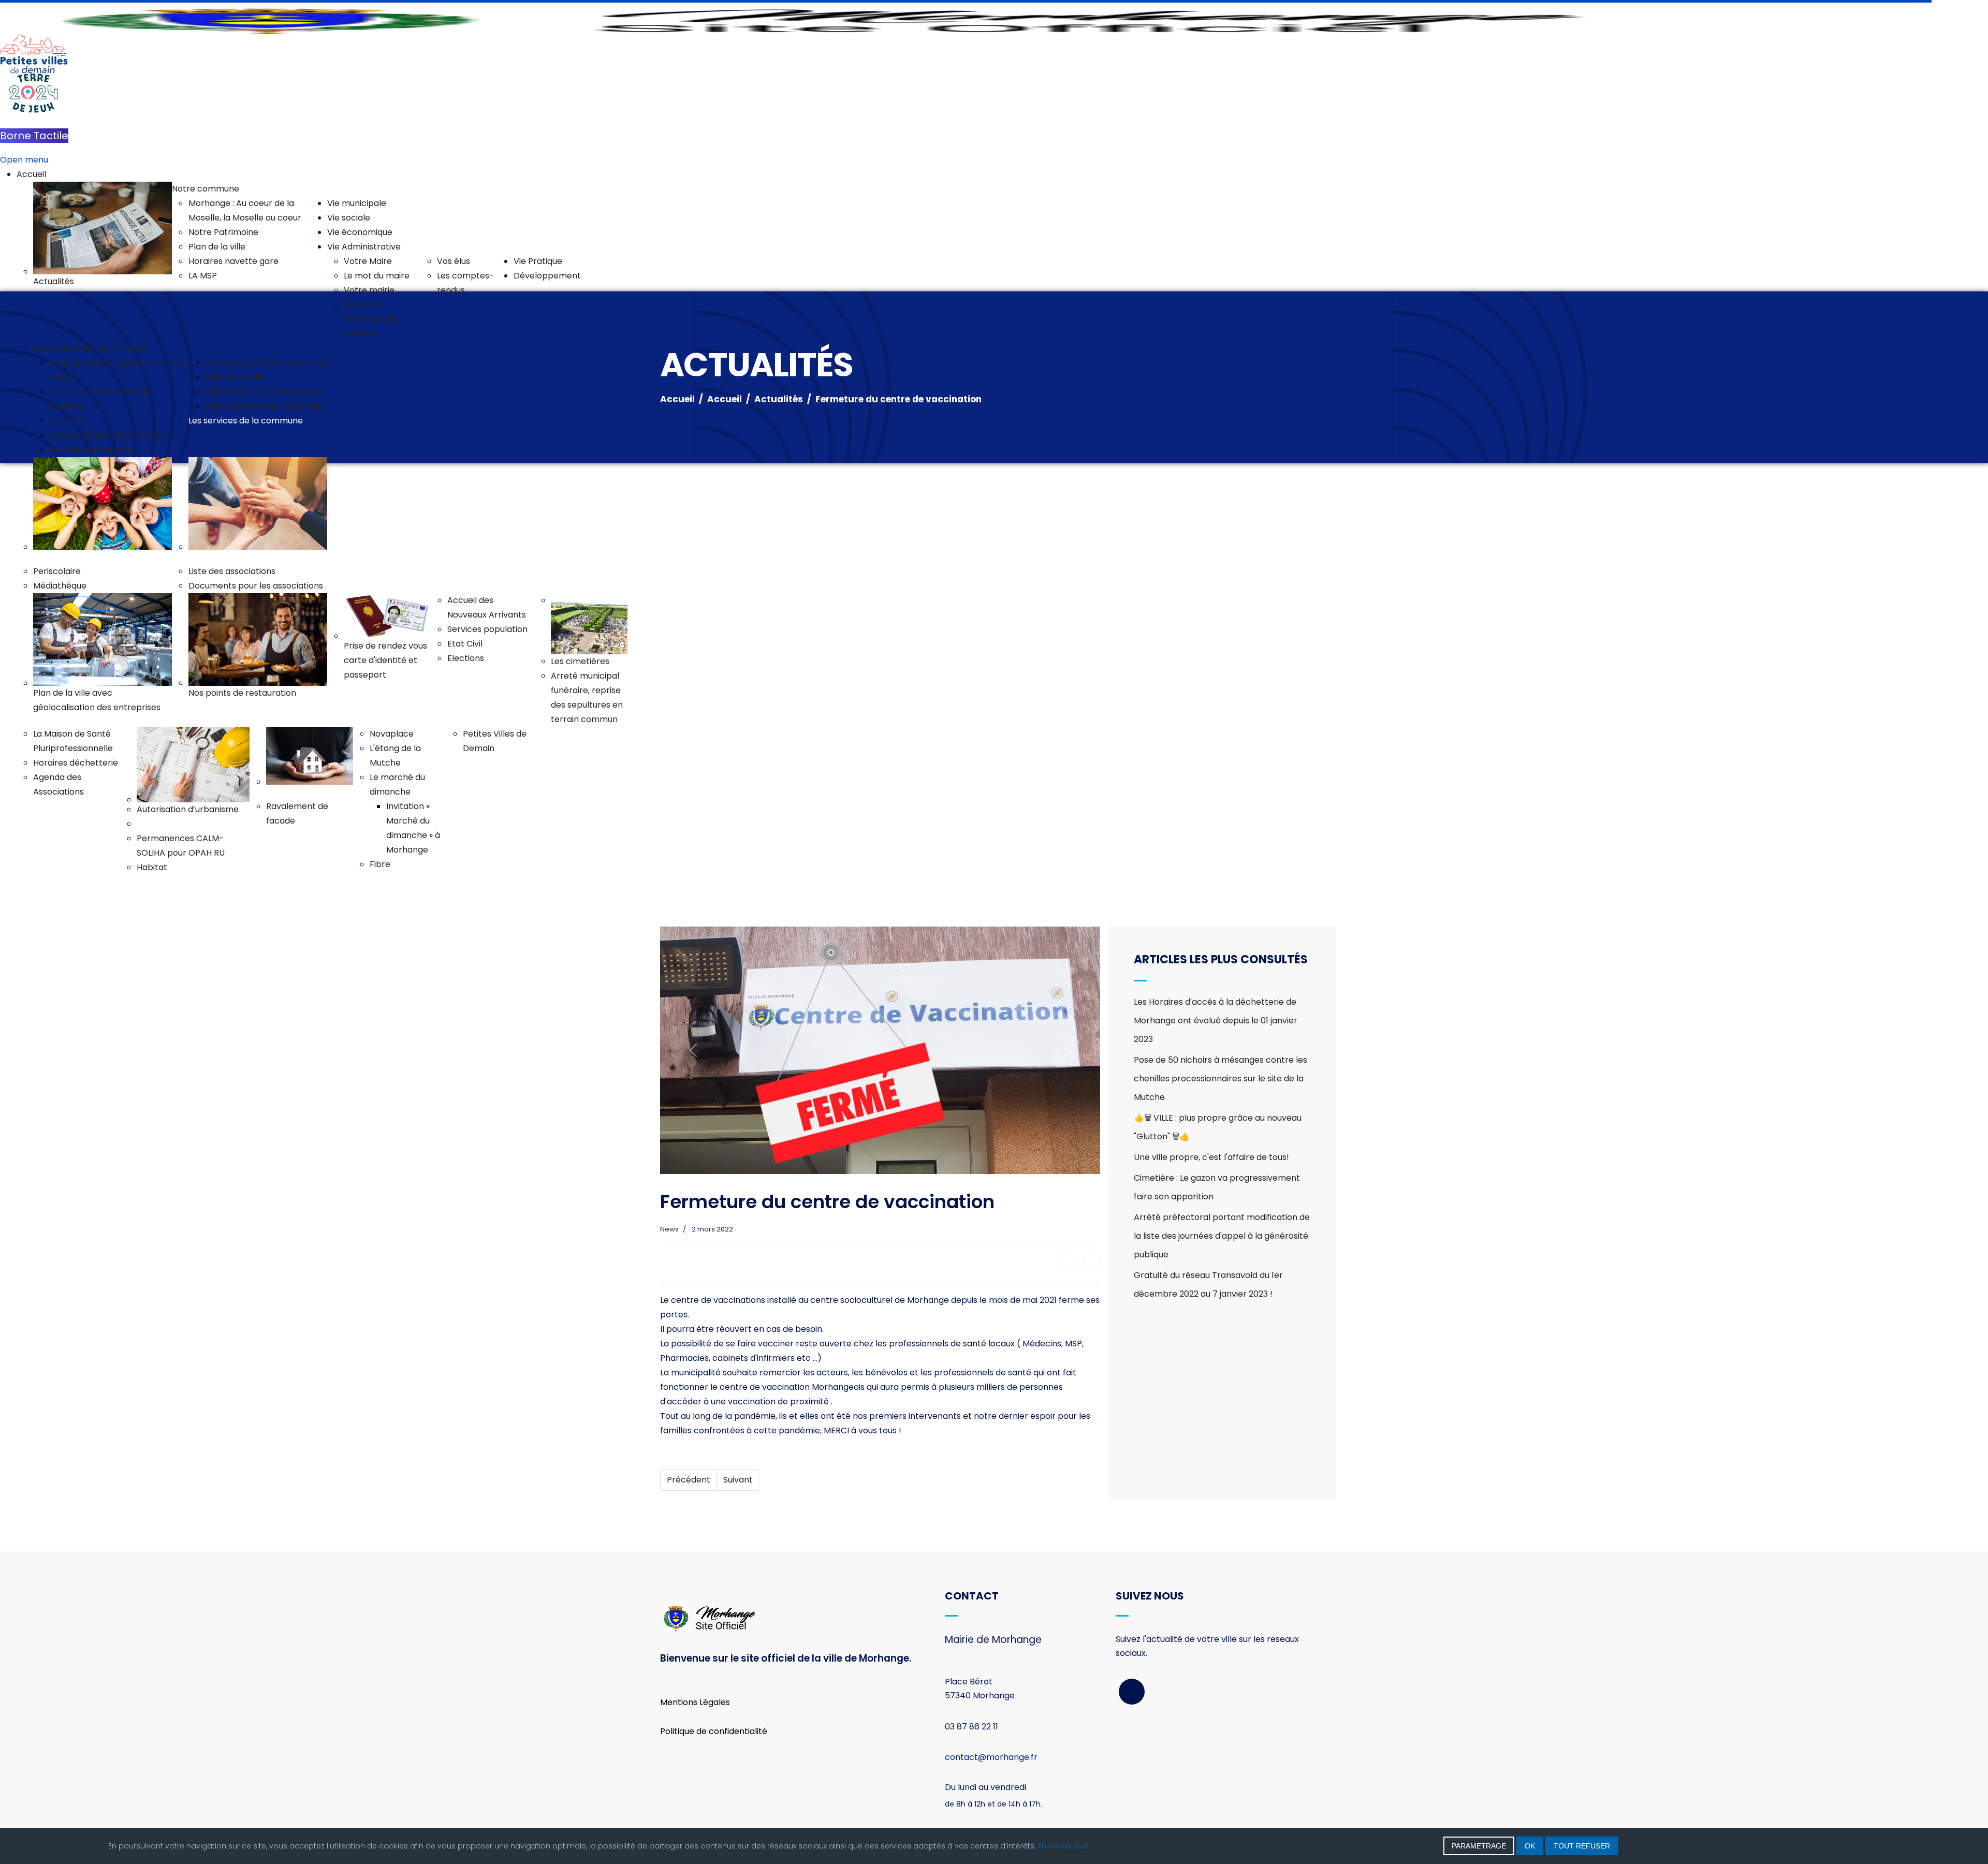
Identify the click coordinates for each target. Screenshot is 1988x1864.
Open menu (24, 160)
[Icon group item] (1132, 1692)
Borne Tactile (34, 136)
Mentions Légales (695, 1702)
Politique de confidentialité (714, 1731)
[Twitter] (1091, 1263)
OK (1530, 1846)
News (669, 1229)
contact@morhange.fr (991, 1757)
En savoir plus (1063, 1846)
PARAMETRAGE (1479, 1846)
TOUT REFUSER (1582, 1846)
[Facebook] (1066, 1263)
